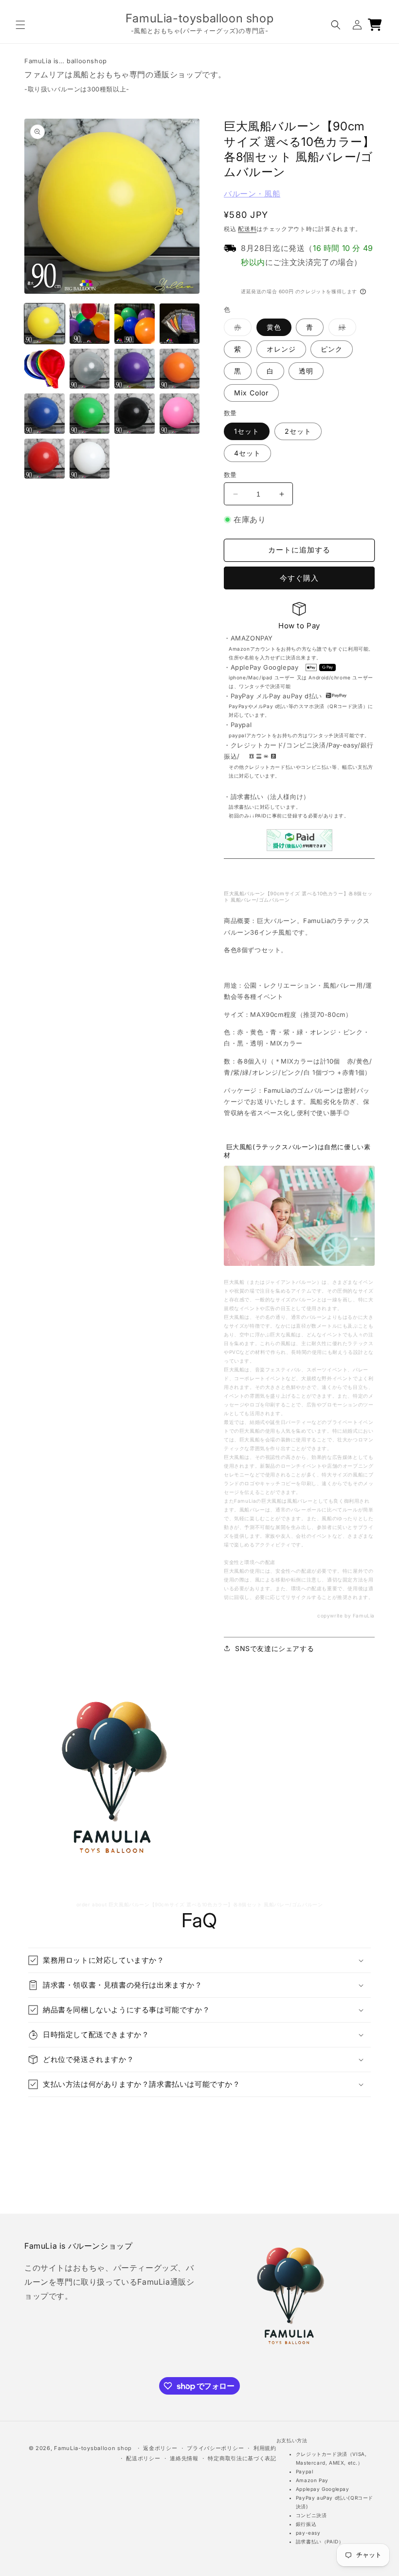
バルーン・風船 (252, 194)
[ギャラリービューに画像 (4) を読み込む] (180, 324)
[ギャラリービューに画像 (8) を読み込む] (180, 369)
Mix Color (251, 393)
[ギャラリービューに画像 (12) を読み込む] (180, 414)
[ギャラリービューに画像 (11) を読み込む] (135, 414)
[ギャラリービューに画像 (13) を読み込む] (45, 459)
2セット (298, 431)
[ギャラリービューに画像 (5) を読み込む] (45, 369)
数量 (230, 475)
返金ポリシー (160, 2448)
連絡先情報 (184, 2458)
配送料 (247, 229)
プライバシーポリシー (215, 2448)
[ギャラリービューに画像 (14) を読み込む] (90, 459)
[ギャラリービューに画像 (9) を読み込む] (45, 414)
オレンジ (281, 349)
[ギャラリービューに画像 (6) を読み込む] (90, 369)
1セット (247, 431)
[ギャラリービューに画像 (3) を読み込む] (135, 324)
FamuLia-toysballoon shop (93, 2448)
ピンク (332, 349)
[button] (20, 25)
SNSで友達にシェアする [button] (274, 1648)
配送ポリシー (143, 2458)
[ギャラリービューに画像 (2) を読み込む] (90, 324)
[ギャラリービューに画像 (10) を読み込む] (90, 414)
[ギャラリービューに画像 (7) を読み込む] (135, 369)
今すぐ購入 (299, 578)
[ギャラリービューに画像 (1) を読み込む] (45, 324)
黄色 (274, 327)
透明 (306, 371)
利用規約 (265, 2448)
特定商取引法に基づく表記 (242, 2458)
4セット (247, 453)
